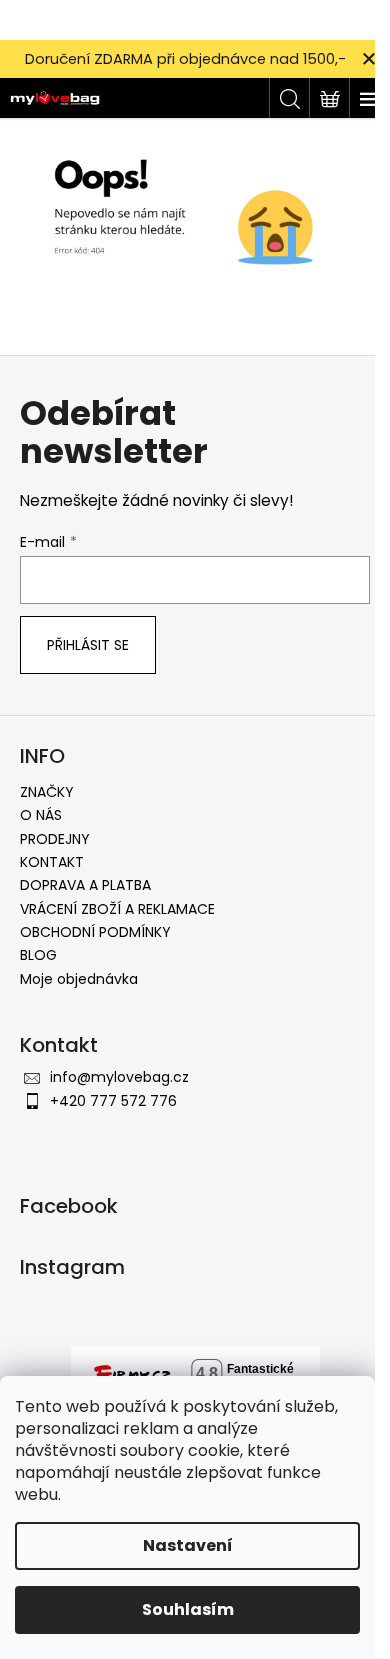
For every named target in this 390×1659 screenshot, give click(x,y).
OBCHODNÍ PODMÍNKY (95, 932)
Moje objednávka (79, 979)
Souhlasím (188, 1609)
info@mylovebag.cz (119, 1077)
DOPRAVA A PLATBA (85, 885)
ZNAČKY (47, 792)
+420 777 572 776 (113, 1101)
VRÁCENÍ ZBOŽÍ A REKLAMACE (117, 909)
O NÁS (41, 815)
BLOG (38, 955)
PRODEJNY (55, 839)
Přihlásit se (88, 645)
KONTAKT (52, 862)
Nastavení (188, 1545)
